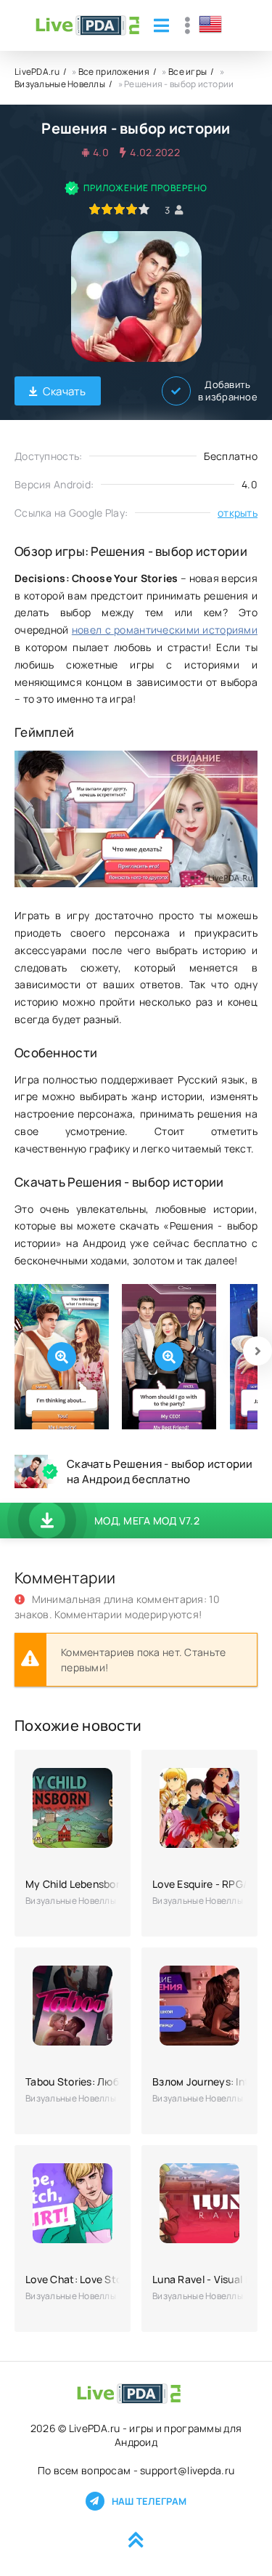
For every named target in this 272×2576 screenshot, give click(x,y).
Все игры (187, 72)
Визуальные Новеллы (60, 84)
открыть (238, 513)
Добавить (228, 391)
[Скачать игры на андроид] (87, 25)
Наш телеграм (149, 2501)
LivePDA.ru (37, 72)
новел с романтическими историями (165, 630)
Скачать (65, 391)
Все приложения (114, 72)
